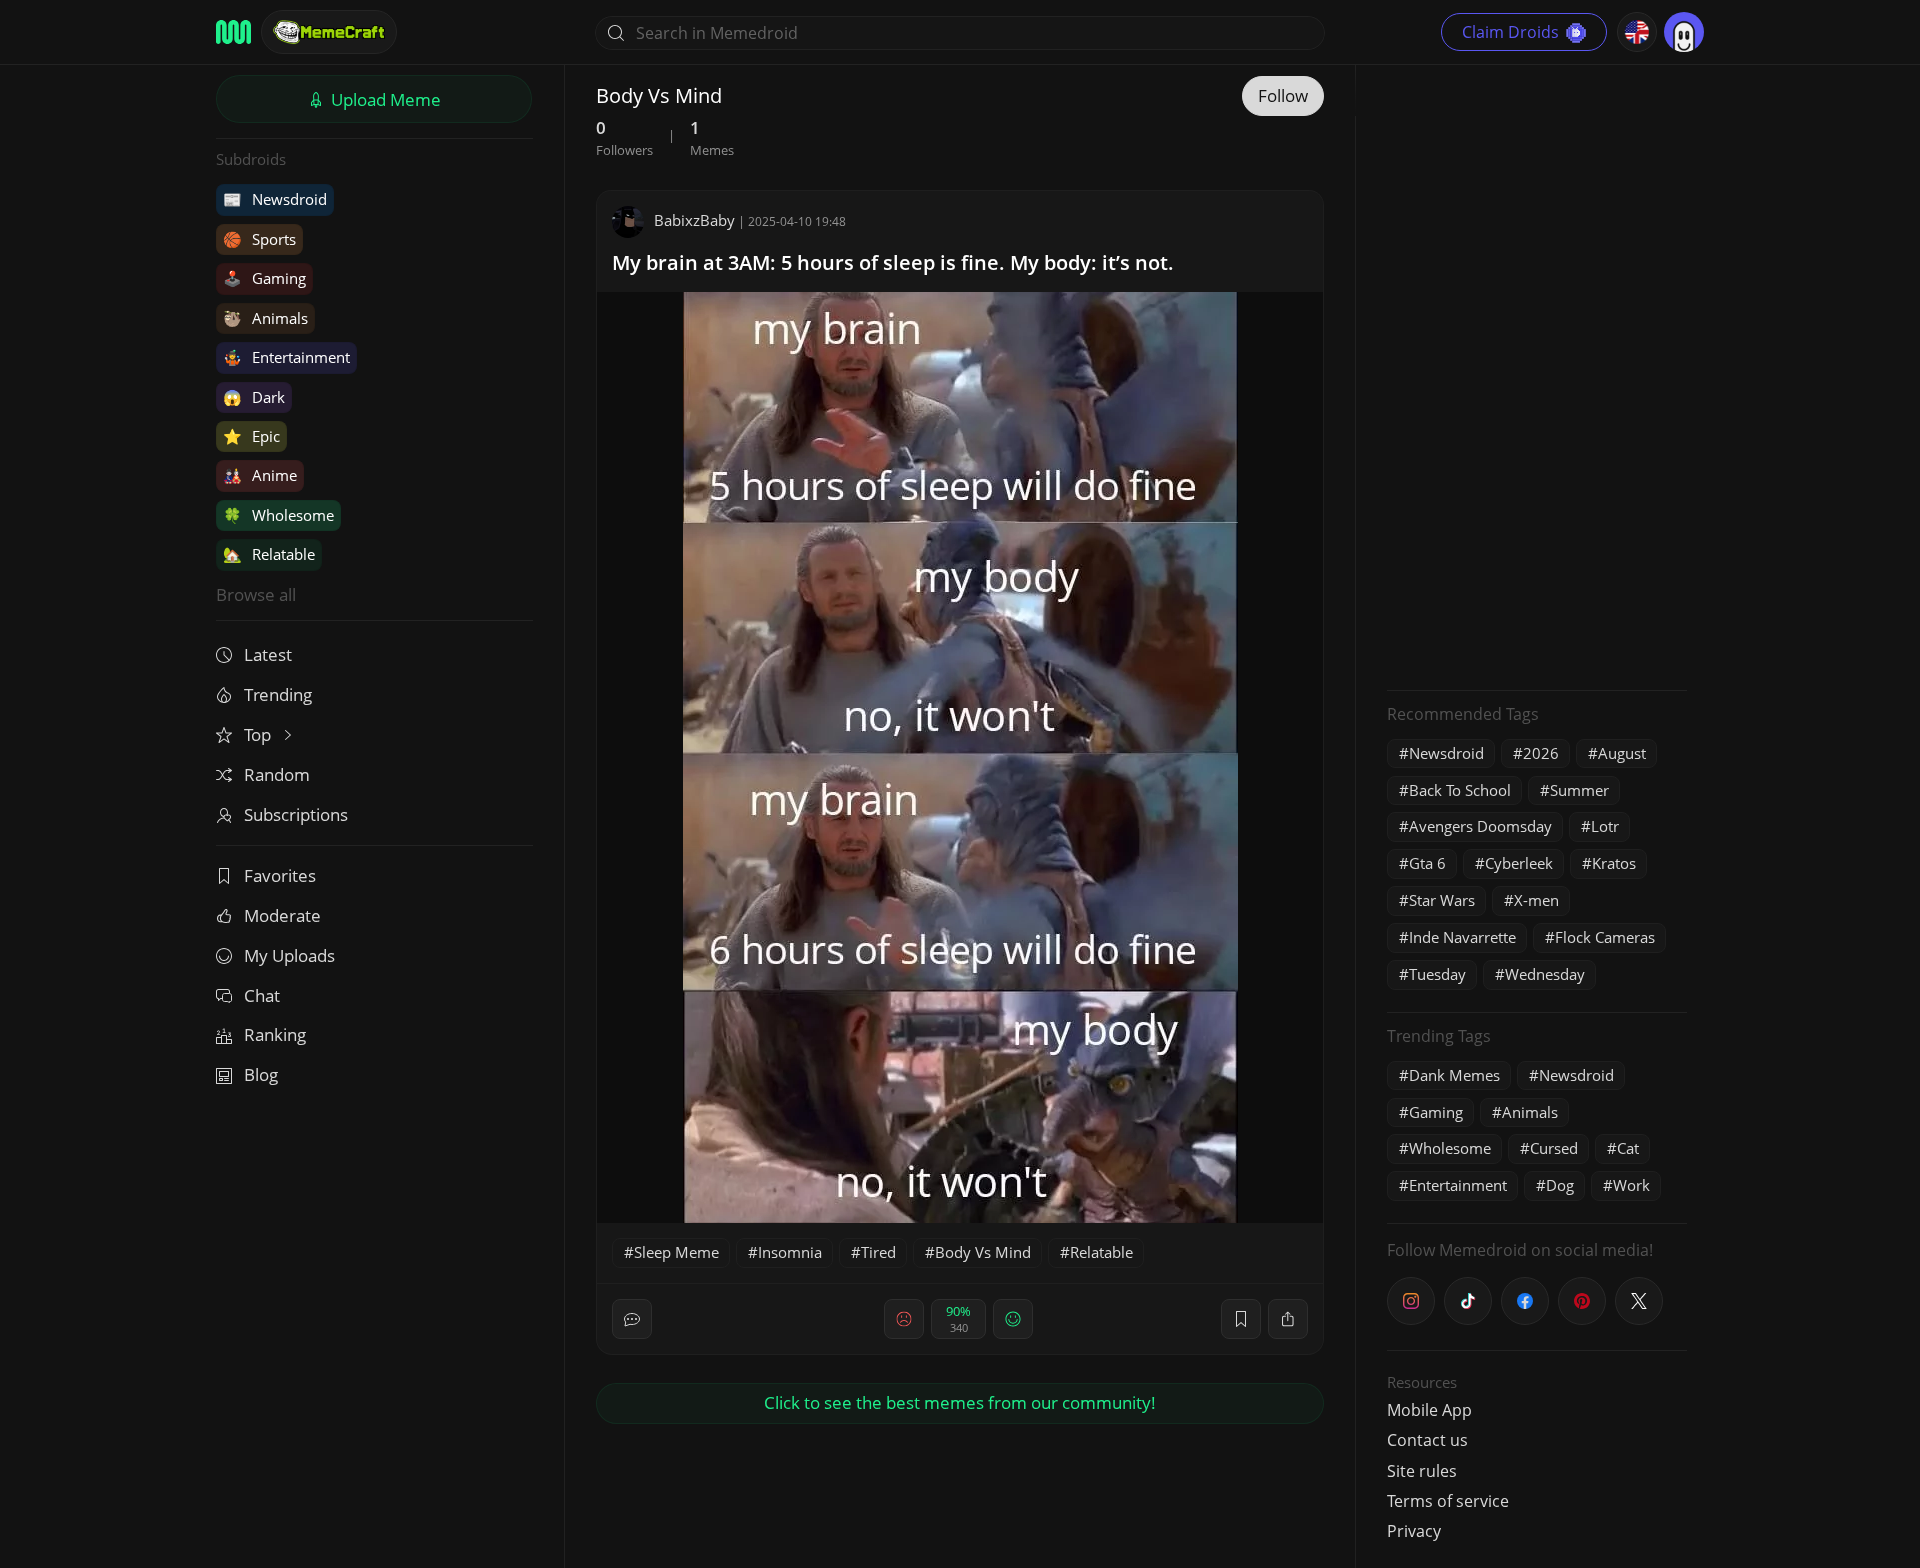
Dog (1560, 1185)
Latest (268, 654)
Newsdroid (275, 199)
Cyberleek (1519, 863)
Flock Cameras (1605, 937)
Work (1631, 1185)
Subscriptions (296, 814)
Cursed (1554, 1148)
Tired (878, 1252)
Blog (261, 1074)
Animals (265, 318)
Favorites (280, 875)
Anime (260, 475)
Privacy (1414, 1531)
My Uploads (289, 955)
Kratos (1614, 863)
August (1622, 753)
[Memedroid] (233, 32)
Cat (1628, 1148)
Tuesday (1437, 974)
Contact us (1427, 1440)
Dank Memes (1454, 1075)
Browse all (256, 594)
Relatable (269, 554)
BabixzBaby (694, 220)
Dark (254, 397)
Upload (384, 99)
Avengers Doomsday (1480, 826)
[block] (1288, 1319)
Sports (259, 239)
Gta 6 (1427, 863)
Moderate (282, 915)
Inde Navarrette (1462, 937)
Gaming (264, 278)
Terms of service (1448, 1501)
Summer (1579, 790)
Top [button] (259, 734)
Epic (251, 436)
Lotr (1605, 826)
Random (277, 774)
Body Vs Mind (983, 1252)
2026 (1541, 753)
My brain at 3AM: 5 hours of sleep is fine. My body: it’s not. (893, 262)
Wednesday (1545, 974)
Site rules (1422, 1471)
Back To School (1460, 790)
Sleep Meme (676, 1252)
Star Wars (1442, 900)
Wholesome (278, 515)
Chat (262, 995)
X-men (1536, 900)
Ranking (275, 1034)
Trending (278, 694)
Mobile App (1429, 1410)
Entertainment (286, 357)
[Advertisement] (1537, 375)
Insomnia (790, 1252)
